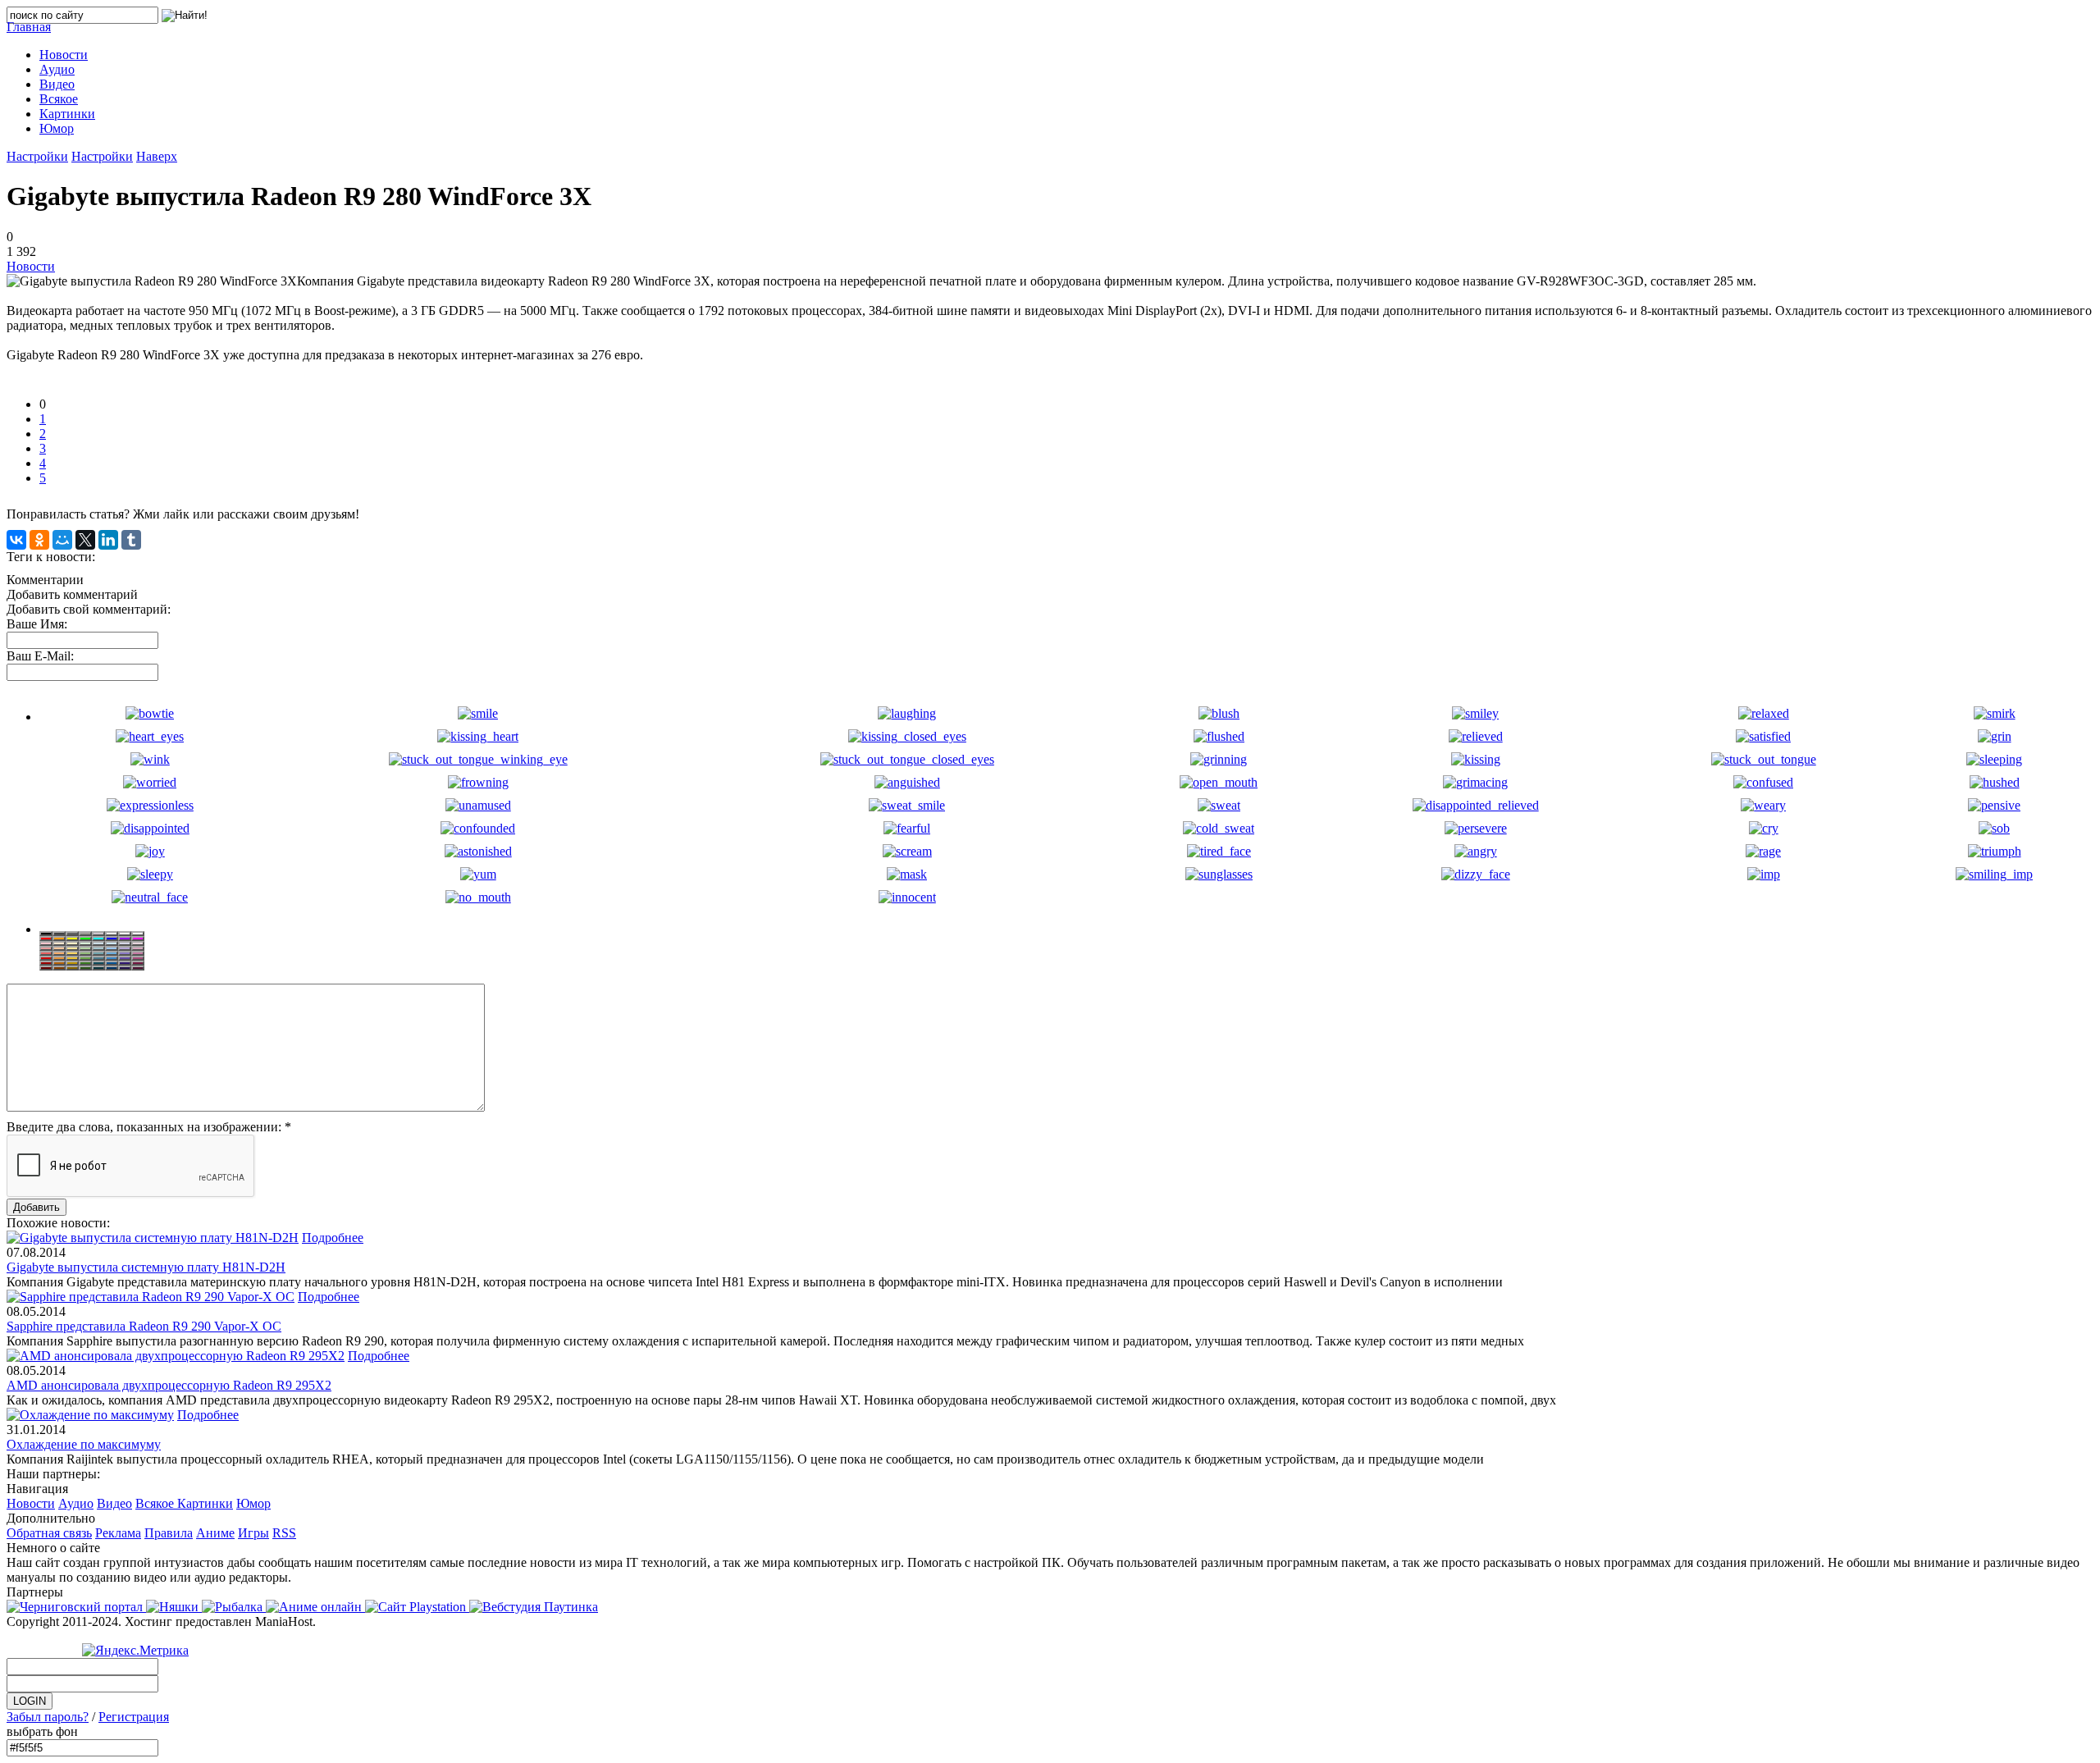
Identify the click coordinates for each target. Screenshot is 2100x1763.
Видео (114, 1503)
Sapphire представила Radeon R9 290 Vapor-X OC (144, 1326)
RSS (284, 1533)
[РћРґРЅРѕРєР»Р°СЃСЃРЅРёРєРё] (39, 540)
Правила (169, 1533)
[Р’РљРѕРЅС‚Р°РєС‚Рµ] (16, 540)
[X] (85, 540)
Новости (31, 266)
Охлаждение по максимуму (84, 1444)
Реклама (118, 1533)
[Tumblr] (131, 540)
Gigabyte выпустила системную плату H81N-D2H (146, 1267)
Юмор (253, 1503)
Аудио (76, 1503)
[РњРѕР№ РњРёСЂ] (62, 540)
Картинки (205, 1503)
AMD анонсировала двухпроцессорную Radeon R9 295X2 (169, 1385)
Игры (253, 1533)
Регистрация (134, 1717)
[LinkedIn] (108, 540)
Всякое (156, 1503)
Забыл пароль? (48, 1717)
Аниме (215, 1533)
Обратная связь (49, 1533)
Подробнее (333, 1238)
